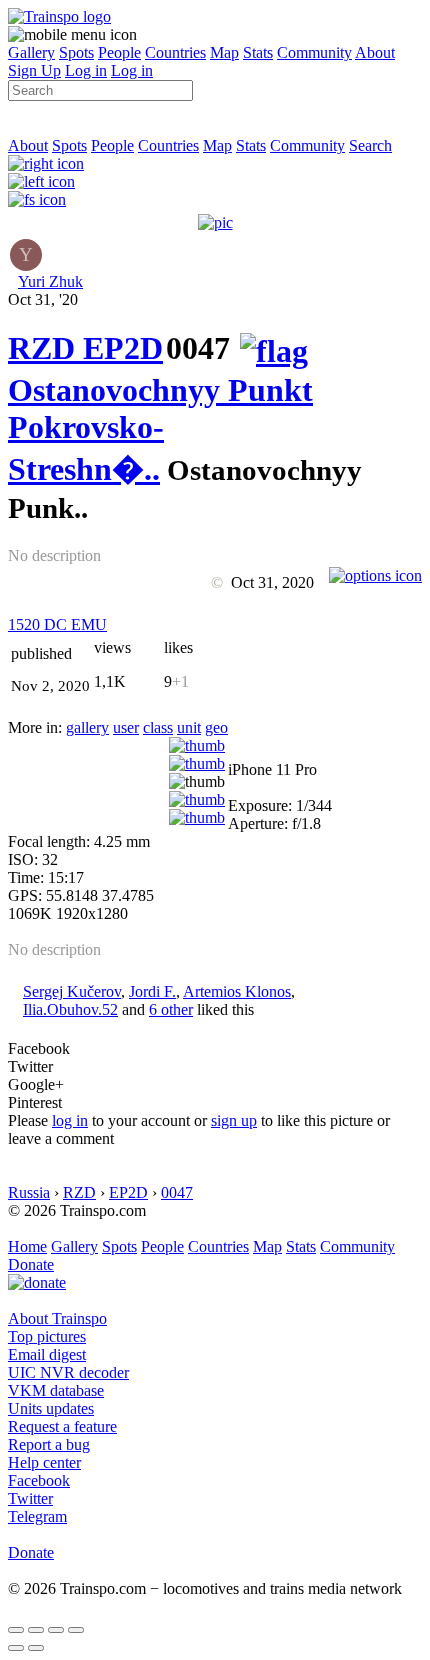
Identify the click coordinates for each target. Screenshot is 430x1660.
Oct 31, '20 (43, 299)
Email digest (47, 1354)
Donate (31, 1264)
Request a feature (62, 1426)
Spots (76, 52)
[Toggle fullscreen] (56, 1630)
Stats (258, 52)
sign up (234, 1120)
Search (370, 145)
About (375, 52)
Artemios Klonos (237, 991)
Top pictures (47, 1336)
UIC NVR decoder (68, 1372)
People (119, 52)
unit (189, 727)
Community (314, 52)
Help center (44, 1462)
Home (27, 1246)
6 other (171, 1009)
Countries (175, 52)
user (126, 727)
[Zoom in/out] (76, 1630)
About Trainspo (57, 1318)
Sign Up (34, 70)
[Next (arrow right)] (36, 1648)
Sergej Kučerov (72, 991)
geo (216, 727)
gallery (87, 727)
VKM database (56, 1390)
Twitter (30, 1498)
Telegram (37, 1516)
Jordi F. (152, 991)
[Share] (36, 1630)
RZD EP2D (85, 348)
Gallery (31, 52)
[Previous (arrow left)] (16, 1648)
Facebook (39, 1480)
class (158, 727)
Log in (86, 70)
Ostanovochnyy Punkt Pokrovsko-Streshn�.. (160, 429)
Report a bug (49, 1444)
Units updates (51, 1408)
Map (224, 52)
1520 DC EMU (57, 624)
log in (70, 1120)
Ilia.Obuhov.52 (70, 1009)
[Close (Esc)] (16, 1630)
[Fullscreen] (37, 199)
